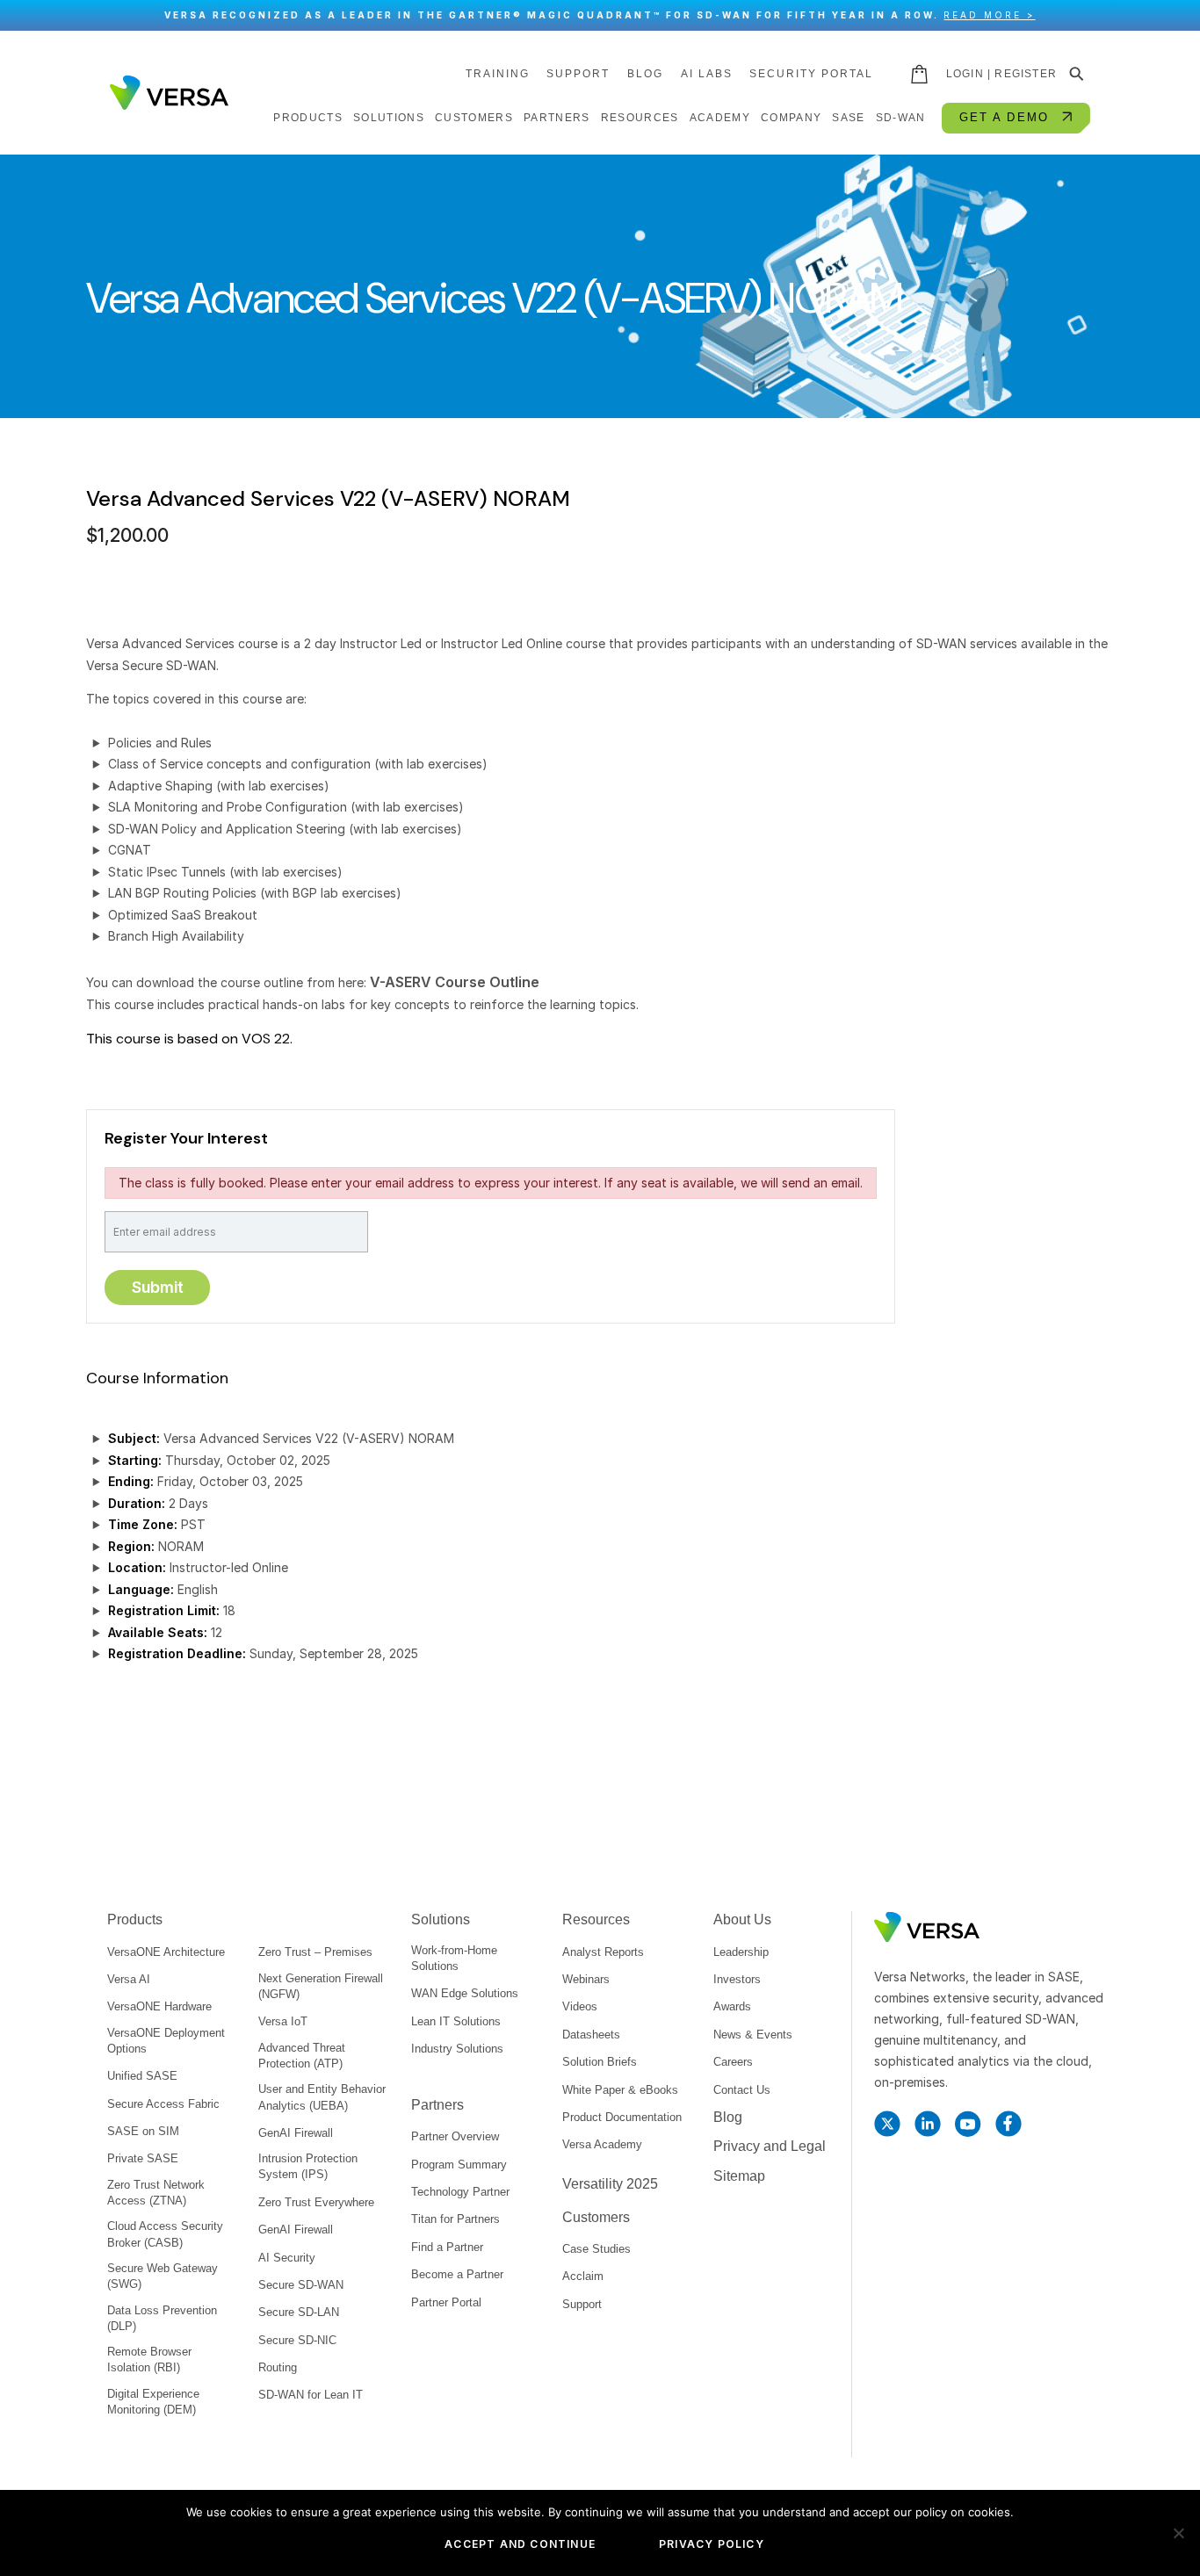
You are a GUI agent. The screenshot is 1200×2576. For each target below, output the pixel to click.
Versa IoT (283, 2021)
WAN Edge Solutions (465, 1993)
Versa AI (129, 1979)
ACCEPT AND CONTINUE (520, 2544)
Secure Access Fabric (163, 2104)
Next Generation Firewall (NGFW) (321, 1986)
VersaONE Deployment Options (166, 2041)
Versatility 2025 (610, 2184)
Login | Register (1001, 74)
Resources (596, 1919)
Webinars (586, 1979)
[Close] (1178, 15)
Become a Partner (457, 2274)
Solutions (441, 1919)
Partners (437, 2105)
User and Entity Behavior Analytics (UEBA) (322, 2097)
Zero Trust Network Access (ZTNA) (156, 2193)
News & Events (753, 2035)
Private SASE (143, 2158)
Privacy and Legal (770, 2146)
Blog (645, 74)
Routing (278, 2367)
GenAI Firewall (296, 2133)
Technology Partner (460, 2192)
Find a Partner (447, 2247)
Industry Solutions (457, 2049)
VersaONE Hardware (159, 2006)
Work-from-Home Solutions (454, 1958)
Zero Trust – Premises (315, 1952)
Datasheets (591, 2035)
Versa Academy (602, 2144)
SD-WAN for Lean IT (311, 2395)
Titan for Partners (455, 2219)
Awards (732, 2006)
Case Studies (596, 2249)
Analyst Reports (603, 1952)
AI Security (287, 2258)
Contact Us (742, 2090)
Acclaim (583, 2276)
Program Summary (459, 2165)
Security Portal (811, 74)
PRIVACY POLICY (712, 2544)
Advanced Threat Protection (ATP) (302, 2056)
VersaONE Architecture (166, 1952)
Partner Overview (455, 2136)
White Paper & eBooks (620, 2090)
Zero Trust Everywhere (316, 2202)
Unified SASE (142, 2076)
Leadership (741, 1952)
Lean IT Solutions (456, 2021)
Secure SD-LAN (299, 2312)
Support (578, 74)
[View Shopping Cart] (921, 74)
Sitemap (739, 2176)
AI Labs (707, 74)
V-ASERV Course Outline (455, 982)
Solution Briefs (600, 2062)
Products (135, 1919)
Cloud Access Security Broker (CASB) (165, 2234)
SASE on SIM (143, 2131)
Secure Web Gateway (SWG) (163, 2276)
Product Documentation (622, 2117)
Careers (733, 2062)
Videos (580, 2006)
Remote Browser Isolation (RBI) (149, 2360)
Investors (737, 1979)
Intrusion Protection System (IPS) (308, 2166)
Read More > (989, 15)
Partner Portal (446, 2302)
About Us (742, 1919)
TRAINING (498, 74)
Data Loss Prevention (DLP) (162, 2318)
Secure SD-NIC (297, 2340)
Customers (596, 2217)
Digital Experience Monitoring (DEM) (153, 2402)
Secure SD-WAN (301, 2285)
